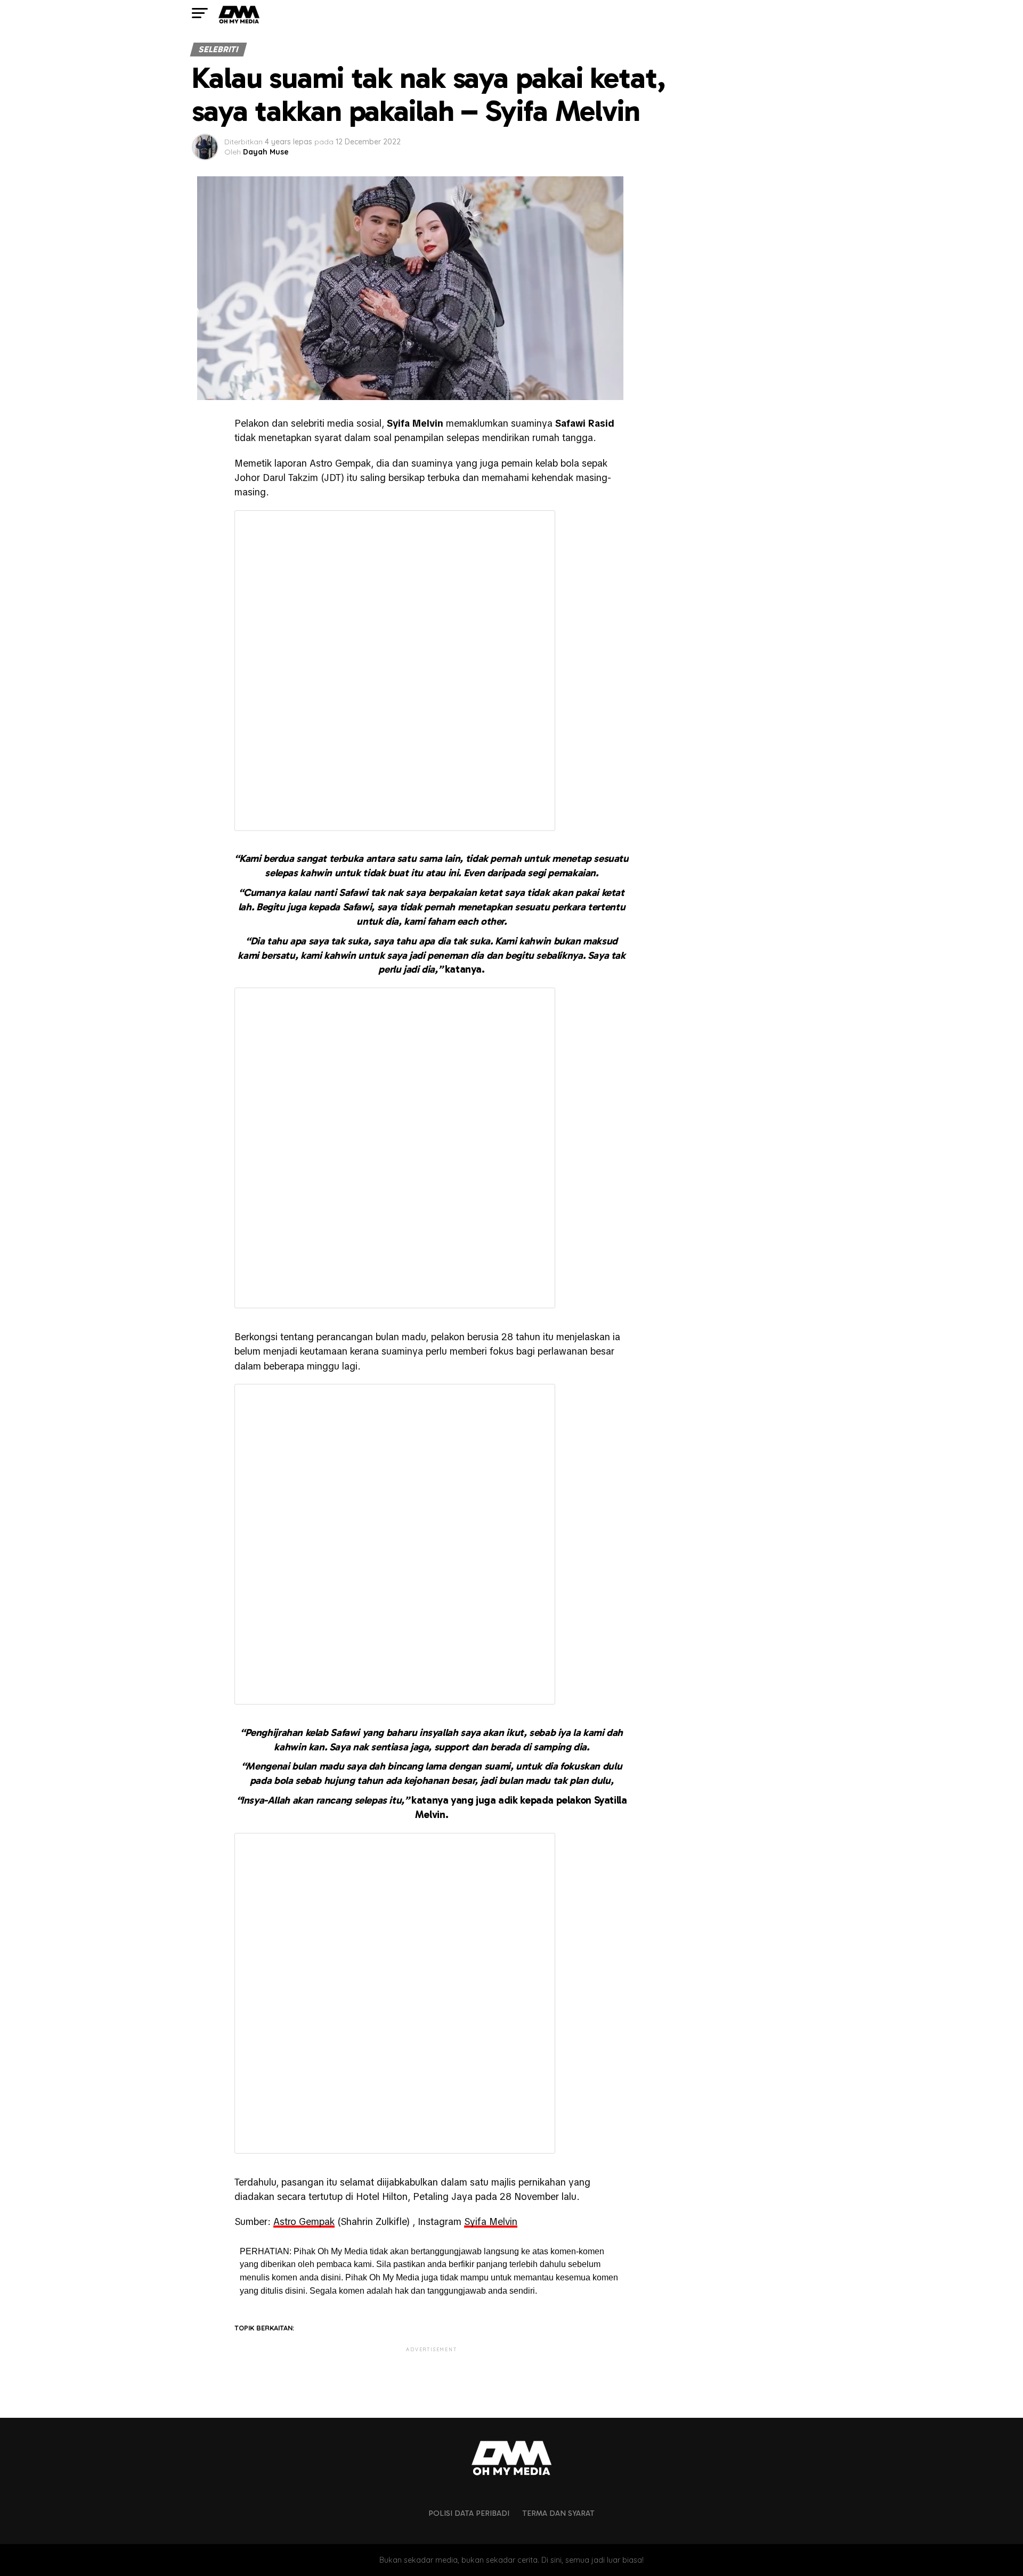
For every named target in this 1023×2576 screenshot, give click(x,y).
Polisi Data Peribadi (469, 2513)
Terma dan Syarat (558, 2513)
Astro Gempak (304, 2222)
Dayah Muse (266, 152)
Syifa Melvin (491, 2222)
